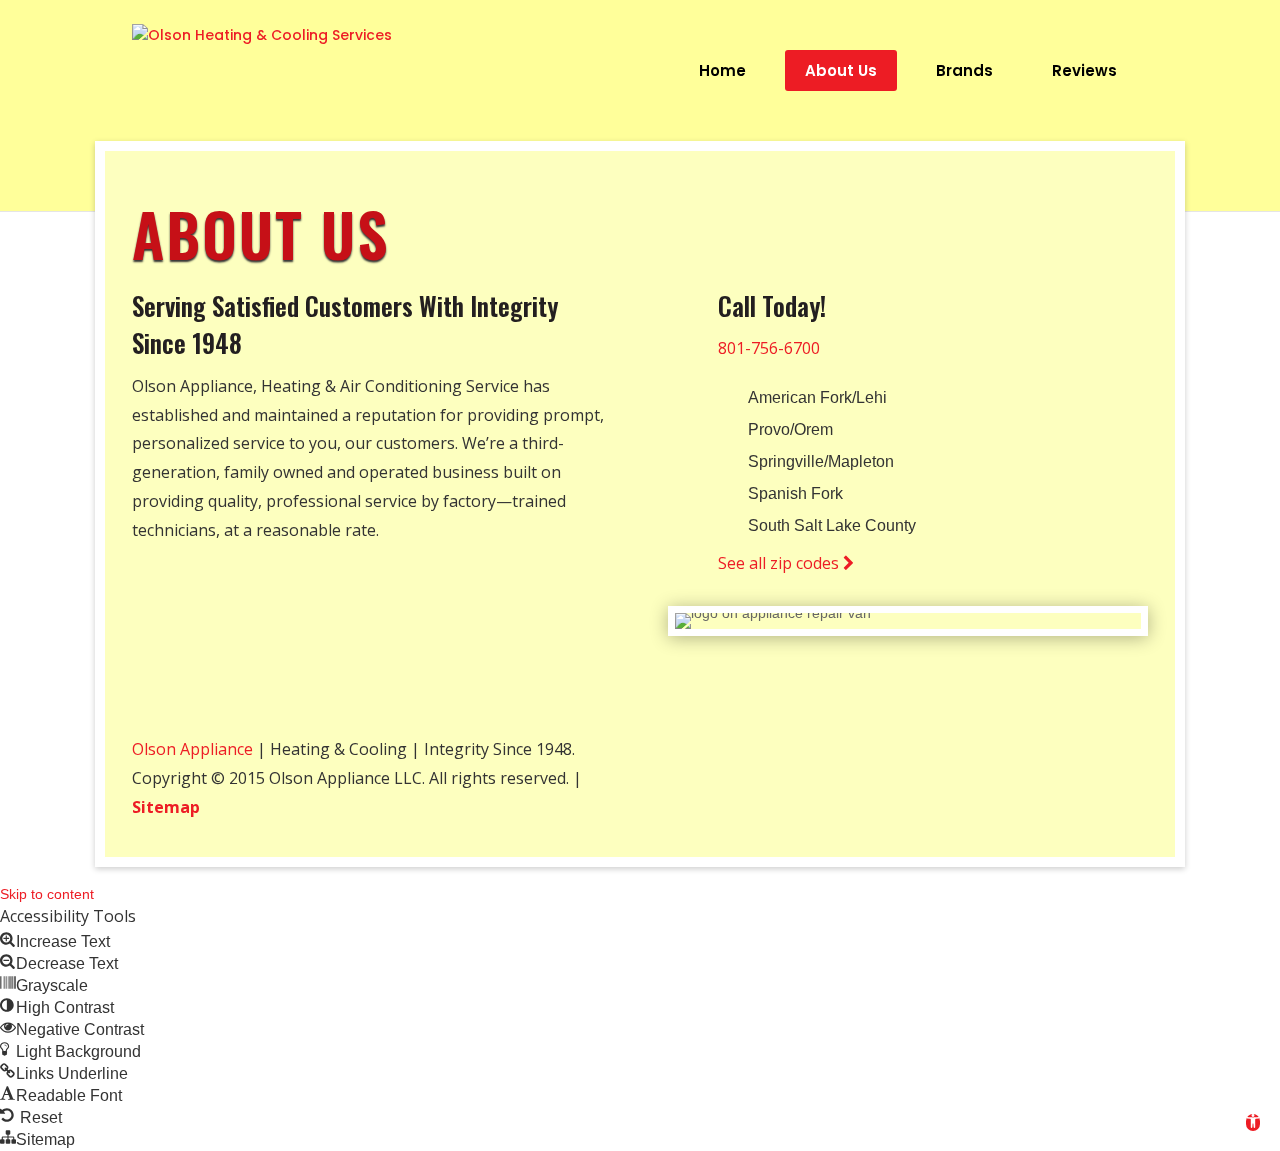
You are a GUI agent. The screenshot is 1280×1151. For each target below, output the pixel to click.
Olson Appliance (192, 749)
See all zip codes (780, 563)
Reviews (1084, 70)
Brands (964, 70)
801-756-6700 (769, 348)
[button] (1253, 1122)
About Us (841, 70)
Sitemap (166, 807)
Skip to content (47, 894)
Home (722, 70)
